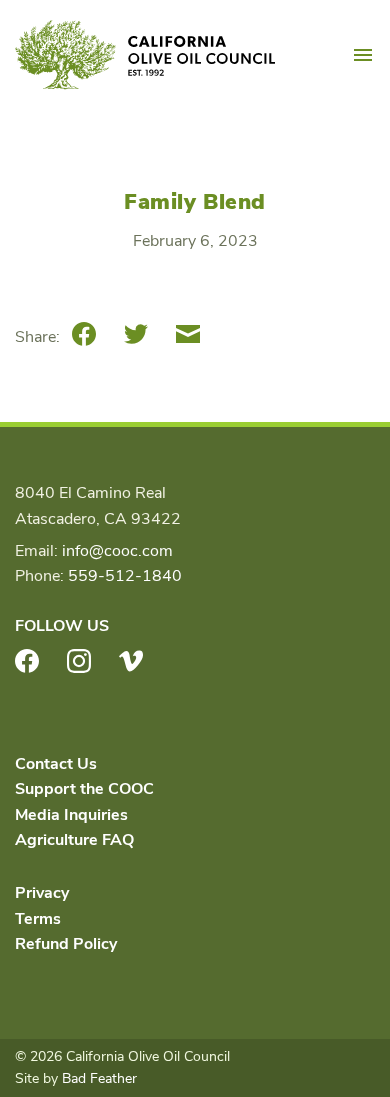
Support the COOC (84, 789)
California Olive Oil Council (145, 55)
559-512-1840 (125, 576)
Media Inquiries (71, 815)
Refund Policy (66, 944)
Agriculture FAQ (74, 840)
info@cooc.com (117, 551)
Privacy (42, 893)
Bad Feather (99, 1078)
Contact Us (56, 764)
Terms (38, 919)
